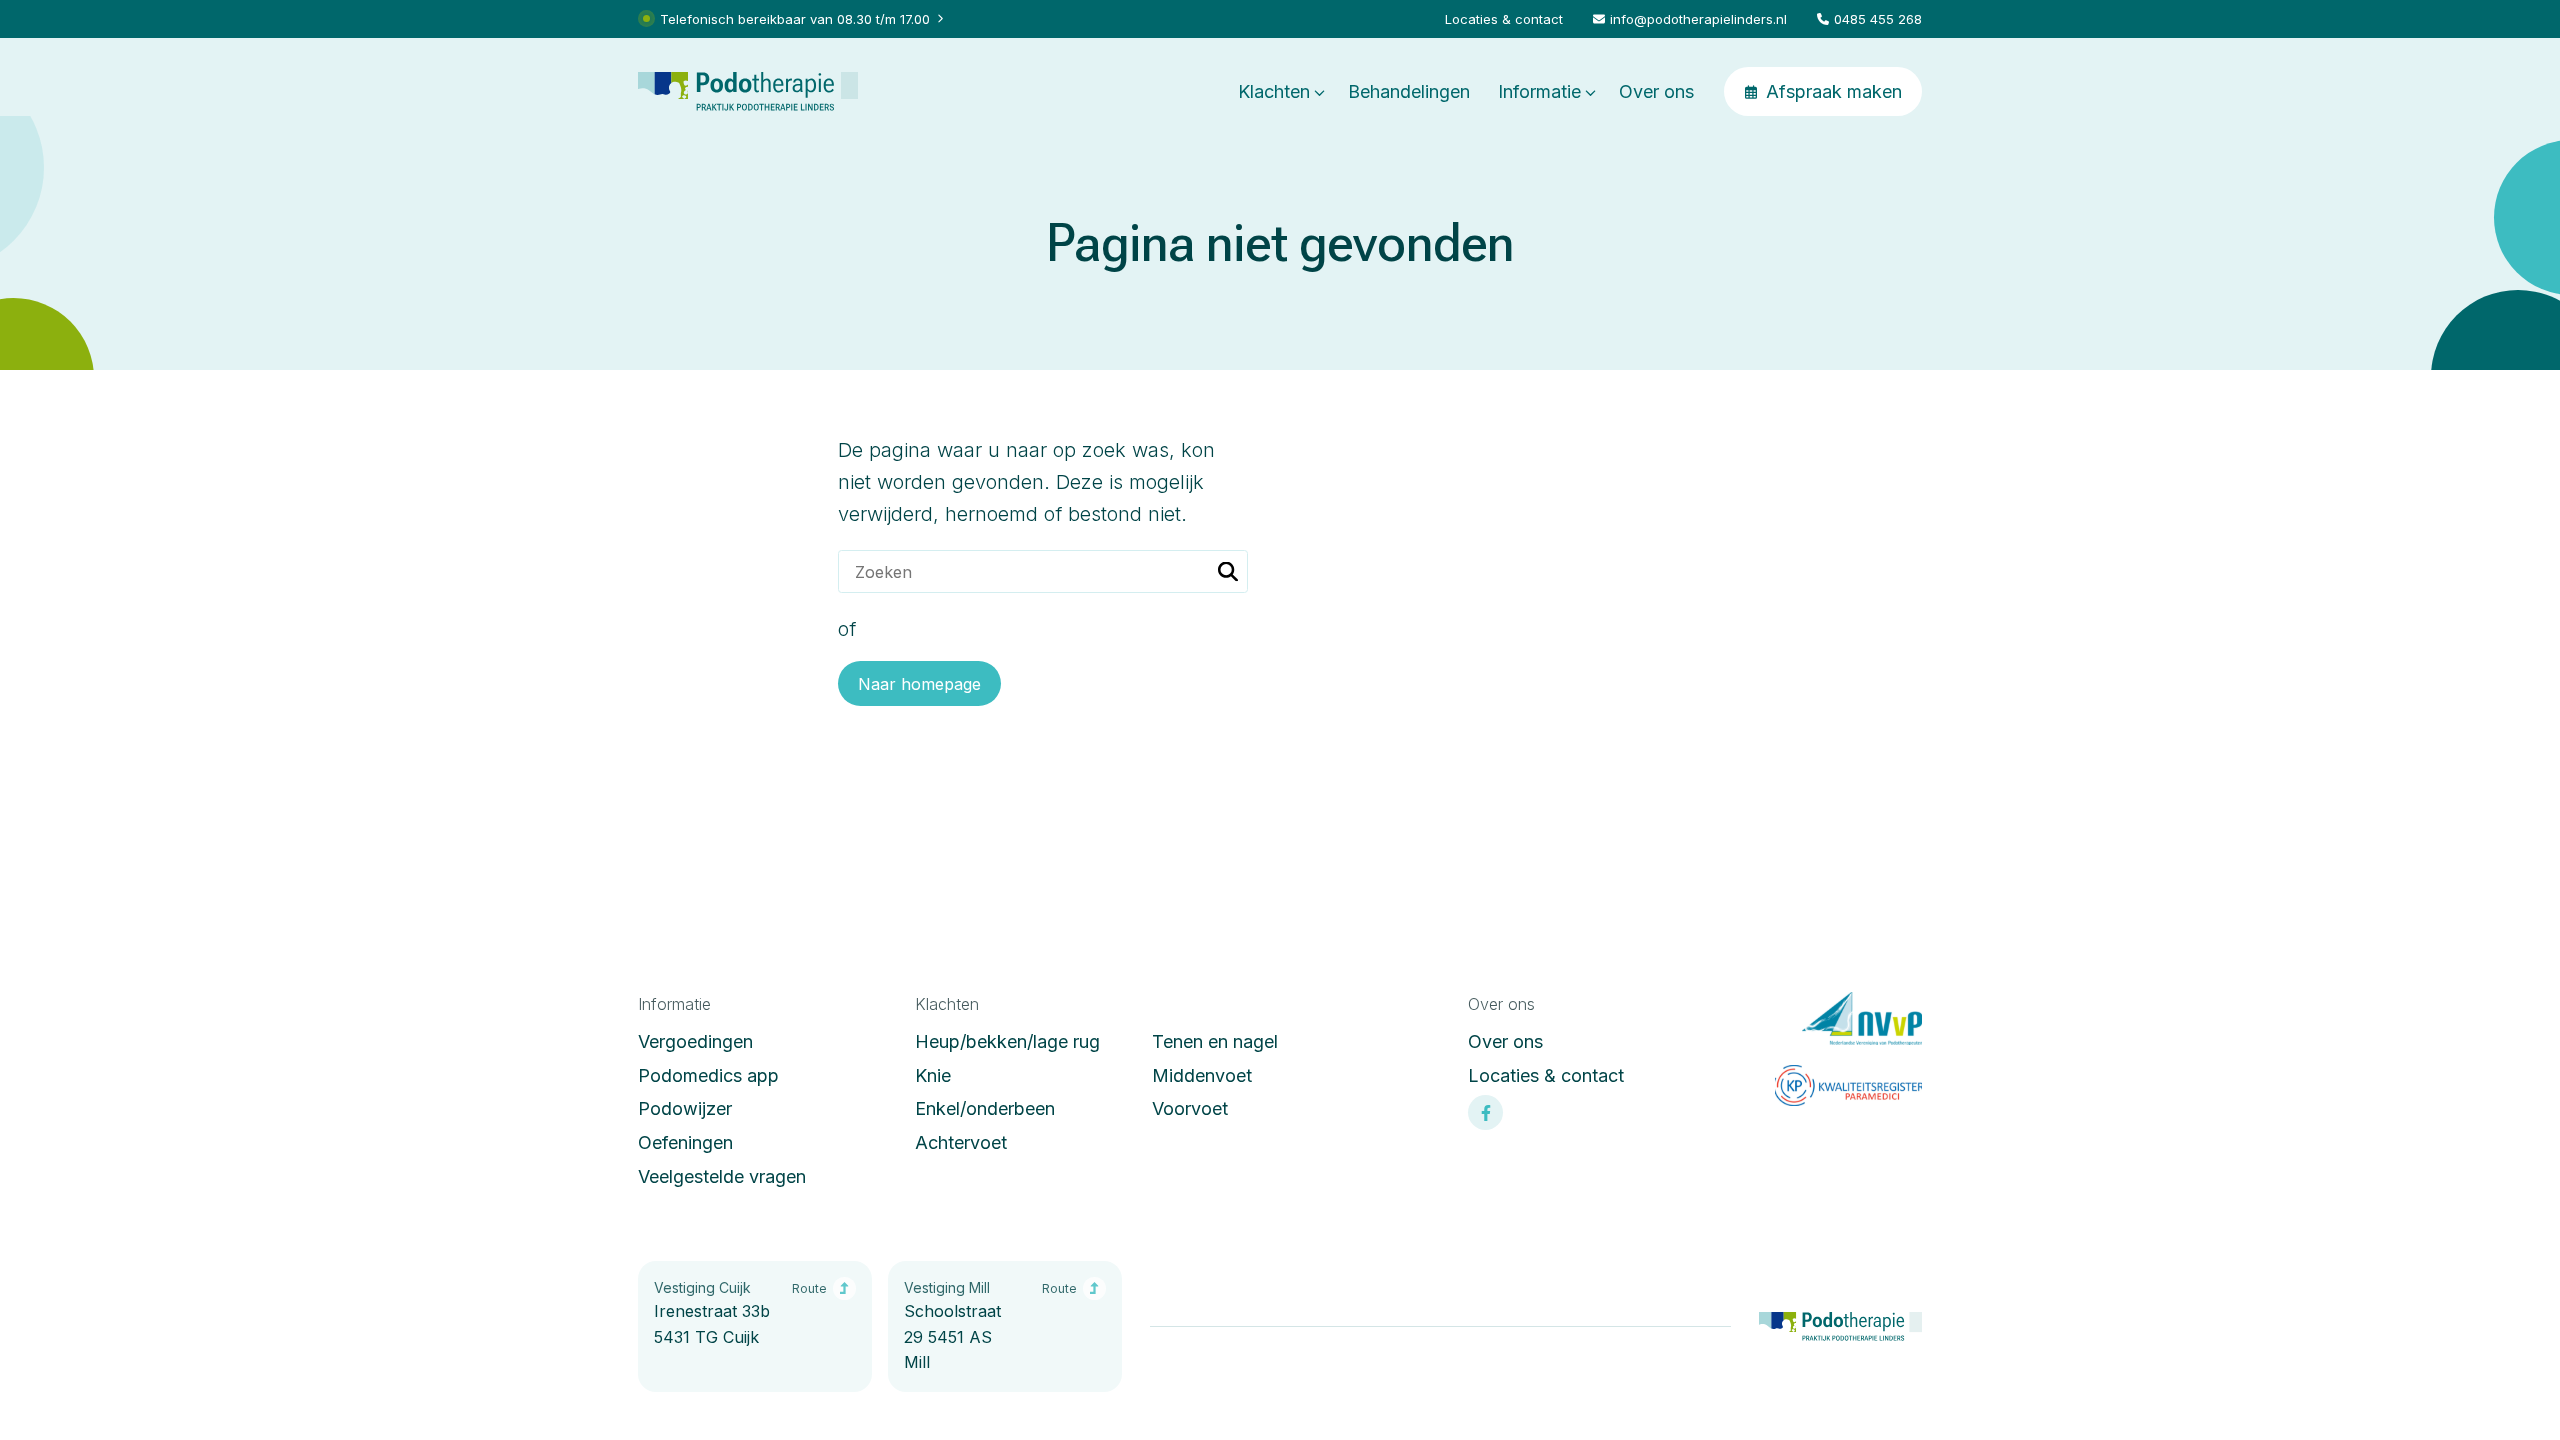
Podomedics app (708, 1075)
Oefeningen (685, 1142)
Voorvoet (1190, 1108)
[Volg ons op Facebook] (1485, 1112)
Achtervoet (961, 1142)
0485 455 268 (1878, 19)
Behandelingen (1409, 91)
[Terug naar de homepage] (748, 91)
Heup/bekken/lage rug (1007, 1041)
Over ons (1656, 91)
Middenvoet (1202, 1075)
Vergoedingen (695, 1041)
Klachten (1274, 91)
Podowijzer (685, 1108)
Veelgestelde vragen (722, 1176)
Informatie (1539, 91)
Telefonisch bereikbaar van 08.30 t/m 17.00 (795, 19)
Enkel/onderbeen (985, 1108)
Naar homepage (919, 684)
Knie (933, 1075)
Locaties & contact (1504, 19)
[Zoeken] (1228, 571)
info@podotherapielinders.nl (1698, 19)
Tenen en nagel (1215, 1041)
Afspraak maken (1834, 91)
